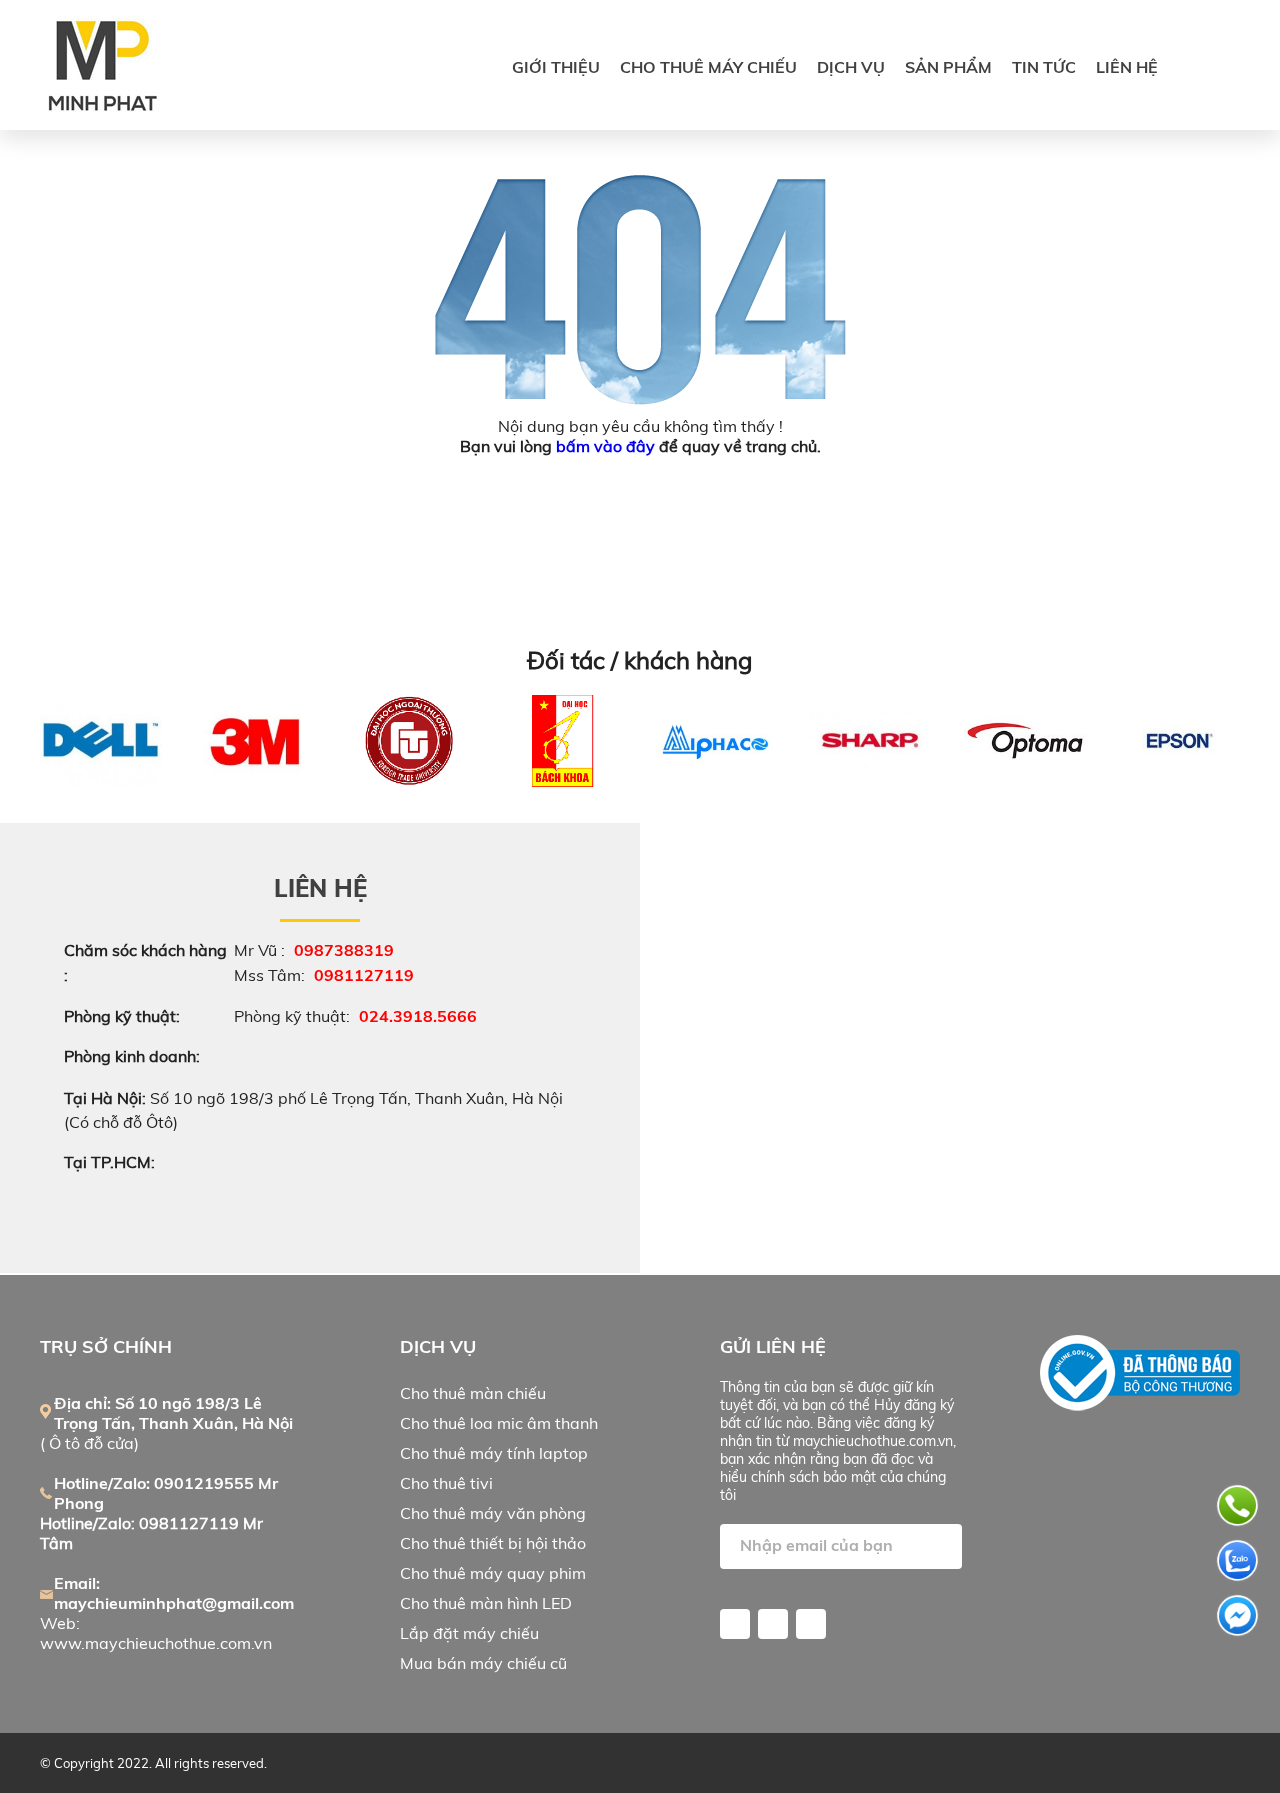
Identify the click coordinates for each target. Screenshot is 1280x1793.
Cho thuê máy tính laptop (494, 1453)
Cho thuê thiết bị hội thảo (493, 1543)
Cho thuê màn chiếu (473, 1393)
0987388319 (344, 950)
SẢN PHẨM (948, 67)
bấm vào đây (605, 446)
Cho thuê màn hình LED (486, 1603)
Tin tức (1044, 67)
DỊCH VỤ (851, 67)
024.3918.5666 (418, 1016)
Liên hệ (1127, 67)
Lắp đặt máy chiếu (469, 1633)
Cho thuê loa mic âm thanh (499, 1423)
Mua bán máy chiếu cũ (483, 1663)
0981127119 (364, 975)
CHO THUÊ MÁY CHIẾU (708, 67)
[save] (942, 1551)
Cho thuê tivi (446, 1483)
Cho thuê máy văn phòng (493, 1513)
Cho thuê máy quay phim (493, 1573)
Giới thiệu (556, 67)
